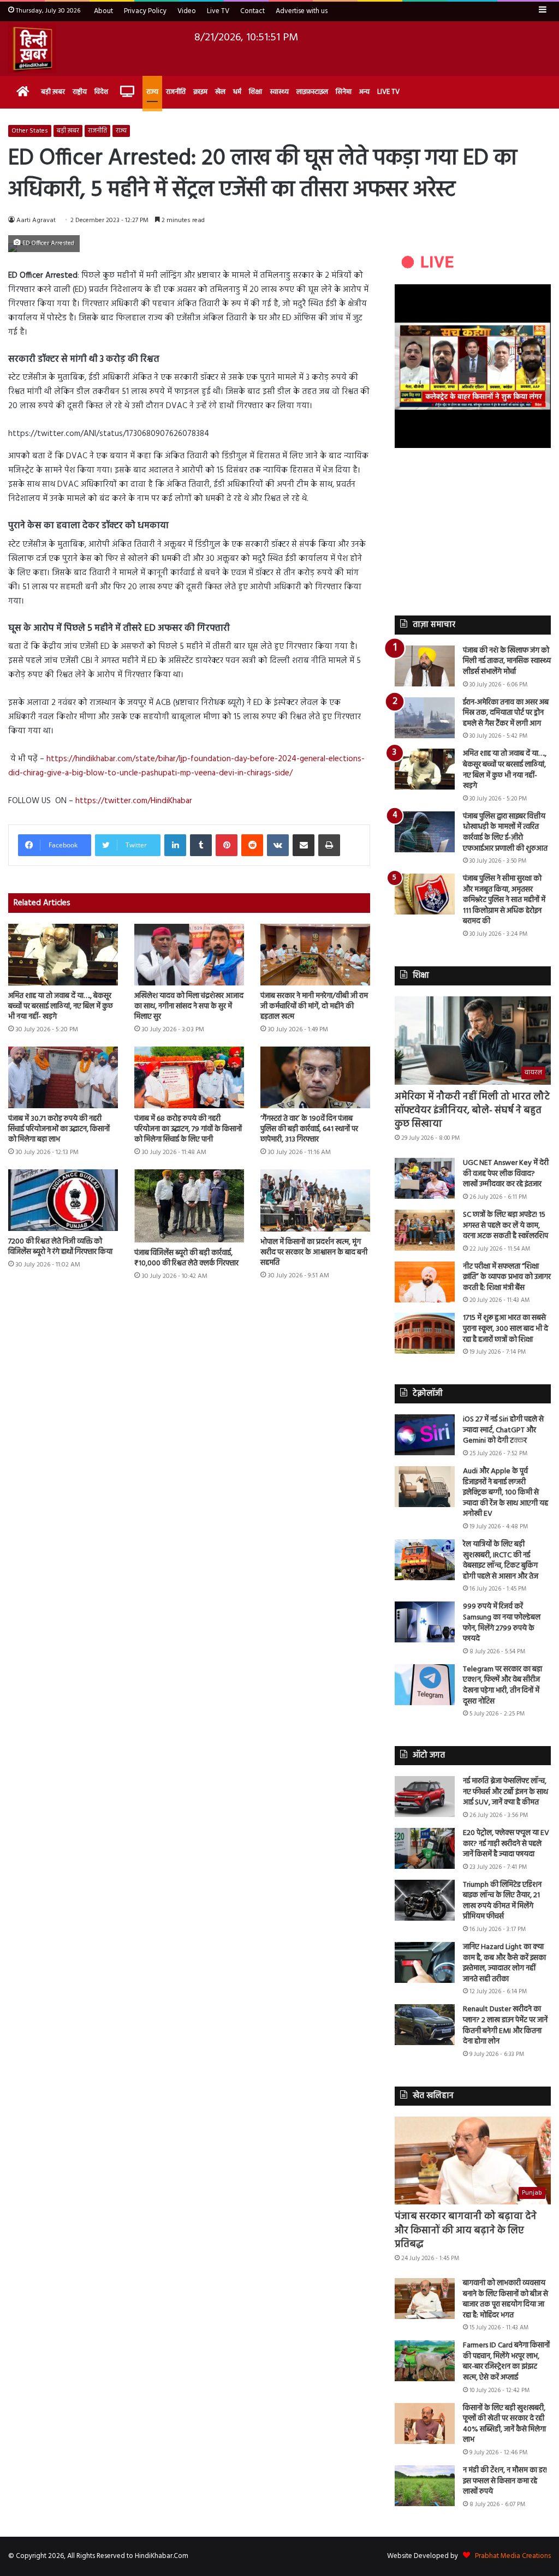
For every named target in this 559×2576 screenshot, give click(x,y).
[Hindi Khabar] (32, 49)
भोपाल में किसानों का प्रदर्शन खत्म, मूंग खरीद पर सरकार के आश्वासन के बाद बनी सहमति (314, 1253)
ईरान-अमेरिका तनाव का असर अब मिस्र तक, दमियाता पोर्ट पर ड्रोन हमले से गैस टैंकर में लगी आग (506, 713)
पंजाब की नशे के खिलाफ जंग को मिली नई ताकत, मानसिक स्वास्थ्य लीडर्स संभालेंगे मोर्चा (507, 661)
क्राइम (200, 92)
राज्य (152, 92)
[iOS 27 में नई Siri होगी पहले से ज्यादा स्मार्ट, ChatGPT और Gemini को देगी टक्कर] (425, 1435)
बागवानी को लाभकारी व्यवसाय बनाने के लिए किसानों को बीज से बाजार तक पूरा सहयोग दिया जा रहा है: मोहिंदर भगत (506, 2299)
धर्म (237, 92)
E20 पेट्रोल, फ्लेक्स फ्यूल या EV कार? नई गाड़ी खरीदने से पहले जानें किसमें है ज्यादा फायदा (506, 1844)
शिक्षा (255, 92)
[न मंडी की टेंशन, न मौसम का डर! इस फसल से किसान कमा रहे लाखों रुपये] (425, 2486)
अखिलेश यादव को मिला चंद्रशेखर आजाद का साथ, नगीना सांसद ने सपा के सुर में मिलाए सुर (189, 1006)
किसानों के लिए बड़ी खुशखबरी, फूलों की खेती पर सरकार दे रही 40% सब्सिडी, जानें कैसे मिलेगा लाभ (504, 2424)
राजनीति (176, 92)
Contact (252, 11)
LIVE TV (388, 92)
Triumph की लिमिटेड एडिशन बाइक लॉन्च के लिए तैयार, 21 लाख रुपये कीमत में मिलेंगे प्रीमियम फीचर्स (502, 1901)
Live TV (218, 11)
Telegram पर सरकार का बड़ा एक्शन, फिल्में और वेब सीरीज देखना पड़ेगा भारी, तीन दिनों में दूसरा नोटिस (502, 1686)
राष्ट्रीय (80, 92)
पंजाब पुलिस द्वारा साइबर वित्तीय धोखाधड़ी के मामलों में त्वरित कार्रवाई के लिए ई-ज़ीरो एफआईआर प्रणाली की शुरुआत (505, 833)
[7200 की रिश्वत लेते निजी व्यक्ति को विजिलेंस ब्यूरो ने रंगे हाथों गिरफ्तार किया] (63, 1200)
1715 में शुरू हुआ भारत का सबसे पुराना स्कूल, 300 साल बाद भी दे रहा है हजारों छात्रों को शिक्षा (506, 1329)
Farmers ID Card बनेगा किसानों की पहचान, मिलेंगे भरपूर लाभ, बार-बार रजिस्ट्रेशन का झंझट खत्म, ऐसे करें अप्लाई (506, 2362)
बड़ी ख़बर (53, 92)
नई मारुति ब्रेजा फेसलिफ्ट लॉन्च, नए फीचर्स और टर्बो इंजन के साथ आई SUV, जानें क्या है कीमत (506, 1792)
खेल (220, 92)
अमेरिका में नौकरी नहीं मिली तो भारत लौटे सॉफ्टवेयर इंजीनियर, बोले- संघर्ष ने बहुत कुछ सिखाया (472, 1111)
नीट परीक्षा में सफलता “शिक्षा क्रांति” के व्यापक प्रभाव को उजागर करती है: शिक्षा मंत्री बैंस (507, 1277)
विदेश (101, 92)
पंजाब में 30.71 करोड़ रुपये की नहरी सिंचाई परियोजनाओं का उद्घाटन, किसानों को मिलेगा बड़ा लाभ (59, 1129)
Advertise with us (302, 11)
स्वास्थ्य (279, 92)
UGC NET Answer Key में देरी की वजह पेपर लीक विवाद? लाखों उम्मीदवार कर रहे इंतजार (506, 1174)
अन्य (364, 92)
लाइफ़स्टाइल (312, 92)
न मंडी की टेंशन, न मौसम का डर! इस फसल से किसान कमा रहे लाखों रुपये (505, 2481)
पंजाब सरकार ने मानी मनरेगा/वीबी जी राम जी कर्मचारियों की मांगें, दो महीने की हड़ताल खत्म (314, 1006)
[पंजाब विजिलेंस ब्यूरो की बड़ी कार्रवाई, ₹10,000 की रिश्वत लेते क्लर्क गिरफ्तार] (189, 1206)
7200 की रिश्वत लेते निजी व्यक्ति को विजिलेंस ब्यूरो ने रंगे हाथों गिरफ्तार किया (60, 1247)
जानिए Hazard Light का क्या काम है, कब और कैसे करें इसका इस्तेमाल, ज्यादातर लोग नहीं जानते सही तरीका (504, 1963)
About (103, 11)
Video (187, 11)
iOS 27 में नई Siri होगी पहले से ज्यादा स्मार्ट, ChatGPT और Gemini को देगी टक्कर (503, 1430)
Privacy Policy (145, 11)
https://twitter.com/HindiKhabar (134, 801)
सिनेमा (344, 92)
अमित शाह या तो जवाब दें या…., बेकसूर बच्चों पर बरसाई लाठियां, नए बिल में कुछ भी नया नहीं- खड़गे (61, 1006)
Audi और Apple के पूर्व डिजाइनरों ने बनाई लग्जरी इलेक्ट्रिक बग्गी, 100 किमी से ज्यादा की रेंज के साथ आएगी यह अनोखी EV (506, 1493)
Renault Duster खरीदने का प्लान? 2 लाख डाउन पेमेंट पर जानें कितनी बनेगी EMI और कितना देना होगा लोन (505, 2025)
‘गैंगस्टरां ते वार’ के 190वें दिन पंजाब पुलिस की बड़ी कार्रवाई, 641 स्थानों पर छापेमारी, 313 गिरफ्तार (309, 1129)
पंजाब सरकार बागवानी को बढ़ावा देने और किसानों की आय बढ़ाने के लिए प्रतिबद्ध (466, 2230)
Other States (30, 131)
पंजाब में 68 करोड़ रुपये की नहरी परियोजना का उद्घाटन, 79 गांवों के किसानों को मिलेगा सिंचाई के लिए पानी (188, 1129)
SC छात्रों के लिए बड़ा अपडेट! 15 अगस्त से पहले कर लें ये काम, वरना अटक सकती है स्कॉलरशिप (506, 1226)
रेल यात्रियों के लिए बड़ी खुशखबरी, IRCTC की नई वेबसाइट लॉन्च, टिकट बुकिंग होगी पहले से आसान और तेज (501, 1561)
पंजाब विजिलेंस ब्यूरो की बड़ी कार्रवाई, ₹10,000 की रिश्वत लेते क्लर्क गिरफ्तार (186, 1258)
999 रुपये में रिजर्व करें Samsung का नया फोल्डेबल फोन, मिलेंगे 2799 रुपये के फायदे (502, 1623)
